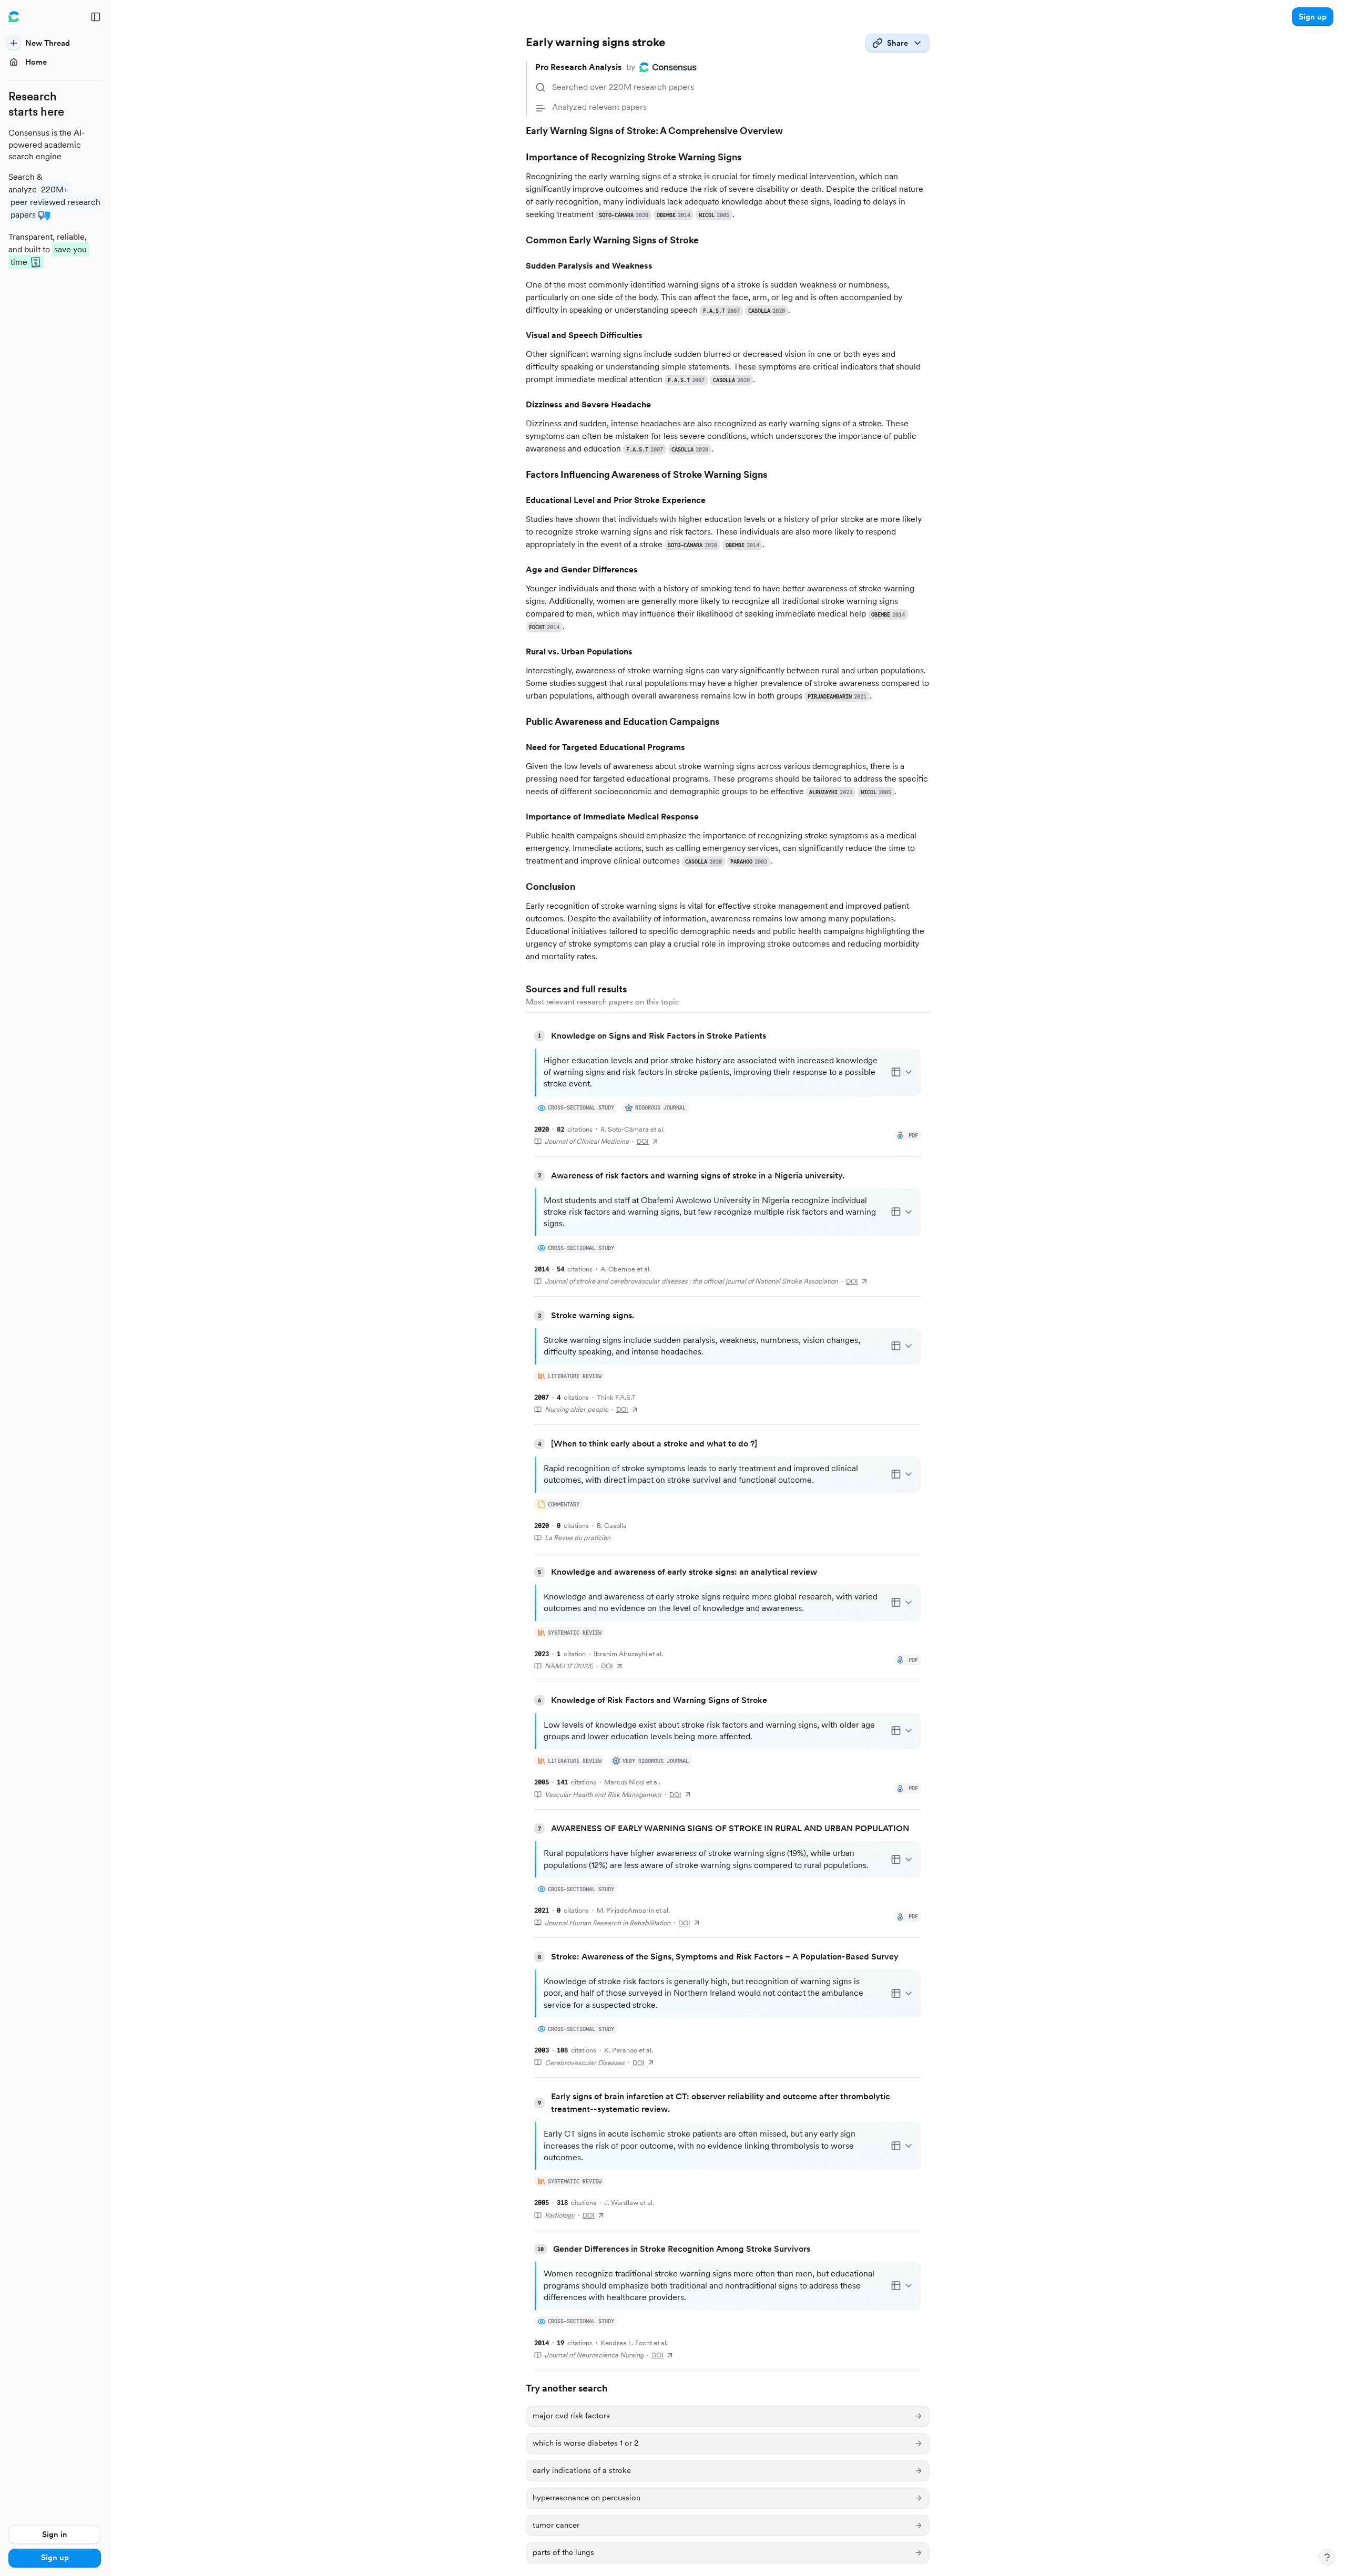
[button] (1313, 17)
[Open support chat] (1327, 2557)
